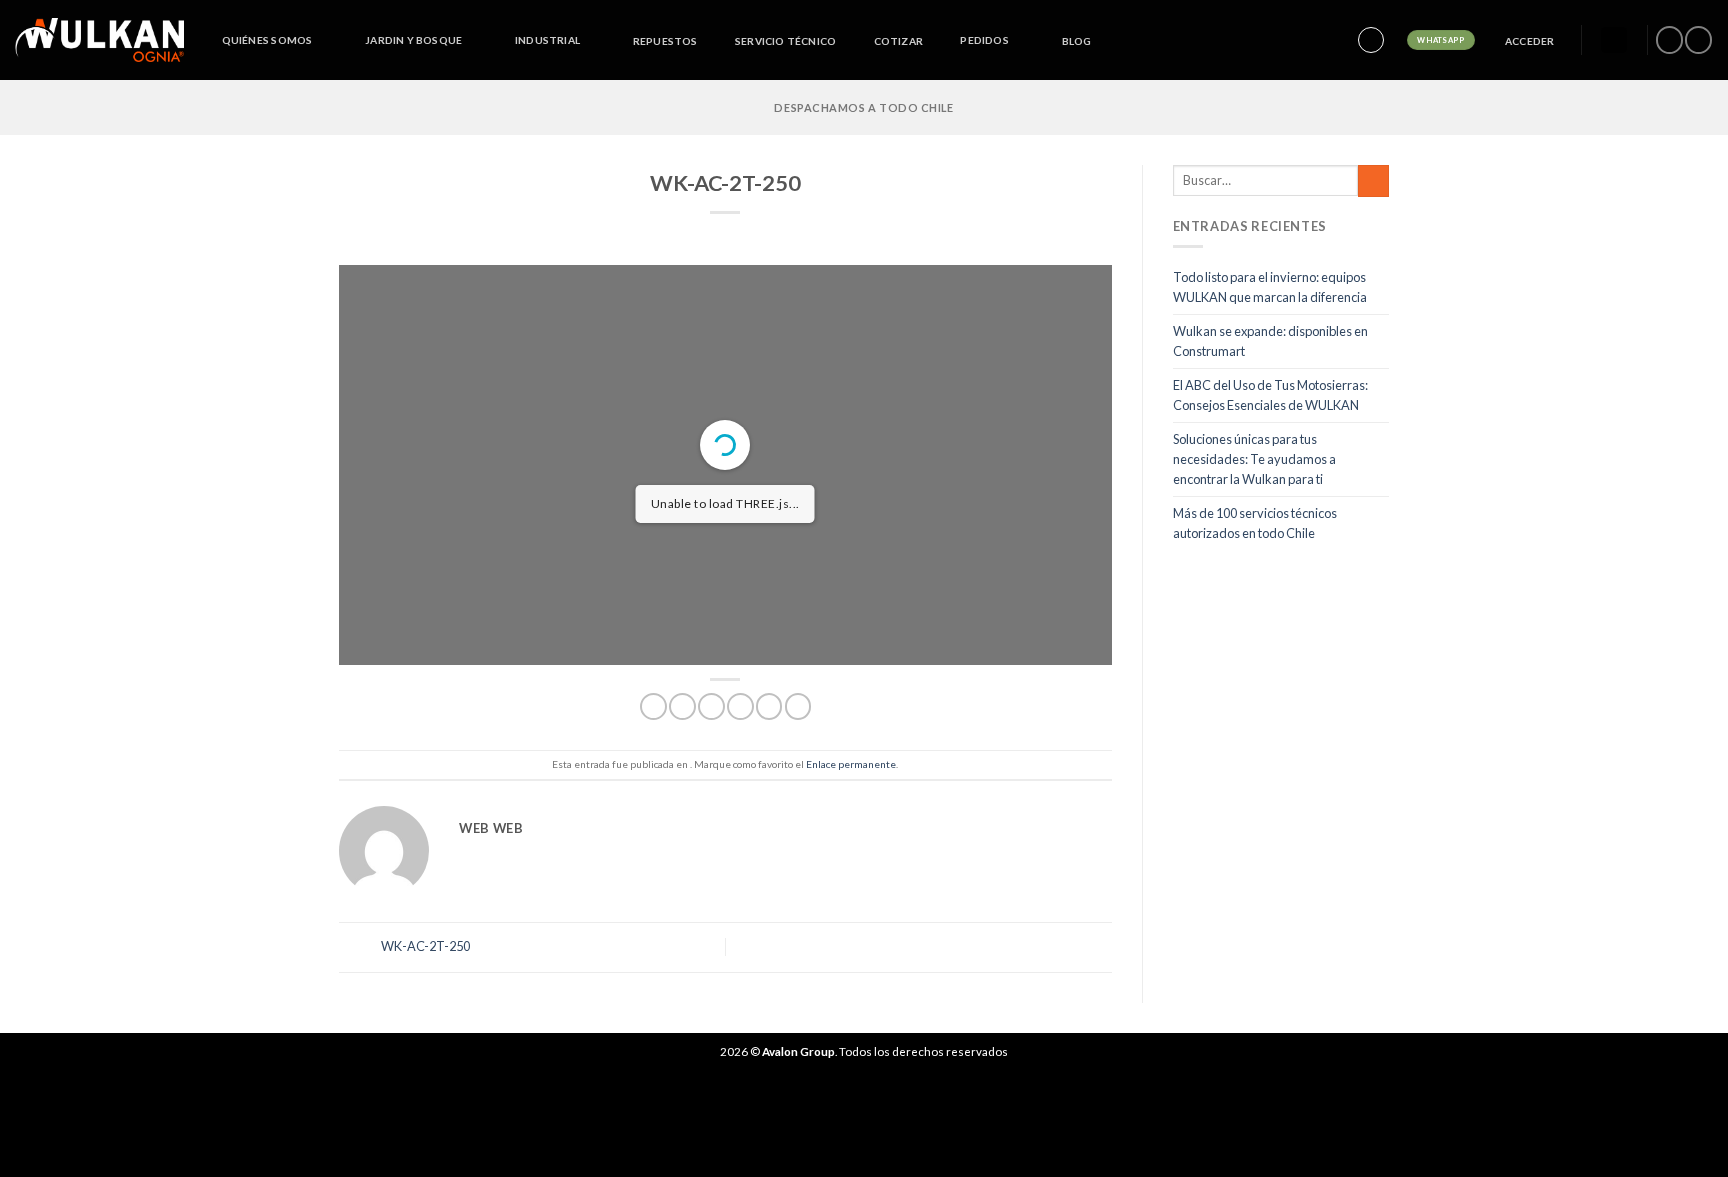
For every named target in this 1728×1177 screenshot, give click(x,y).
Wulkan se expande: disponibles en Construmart (1270, 341)
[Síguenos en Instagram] (1698, 39)
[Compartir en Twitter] (682, 706)
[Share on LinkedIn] (798, 706)
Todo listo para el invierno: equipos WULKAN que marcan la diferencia (1270, 287)
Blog (1077, 41)
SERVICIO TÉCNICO (785, 41)
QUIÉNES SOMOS (267, 40)
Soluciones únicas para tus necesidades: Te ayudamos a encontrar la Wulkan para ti (1254, 459)
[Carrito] (1614, 40)
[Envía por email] (711, 706)
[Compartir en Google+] (769, 706)
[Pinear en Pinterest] (740, 706)
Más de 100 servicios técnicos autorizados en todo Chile (1255, 523)
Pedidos (984, 40)
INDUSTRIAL (547, 40)
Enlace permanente (851, 764)
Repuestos (665, 41)
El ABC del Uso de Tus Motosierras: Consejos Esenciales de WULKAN (1270, 395)
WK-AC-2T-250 (424, 946)
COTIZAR (898, 41)
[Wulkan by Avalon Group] (99, 40)
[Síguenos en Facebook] (1669, 39)
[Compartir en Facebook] (653, 706)
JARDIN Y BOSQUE (413, 40)
